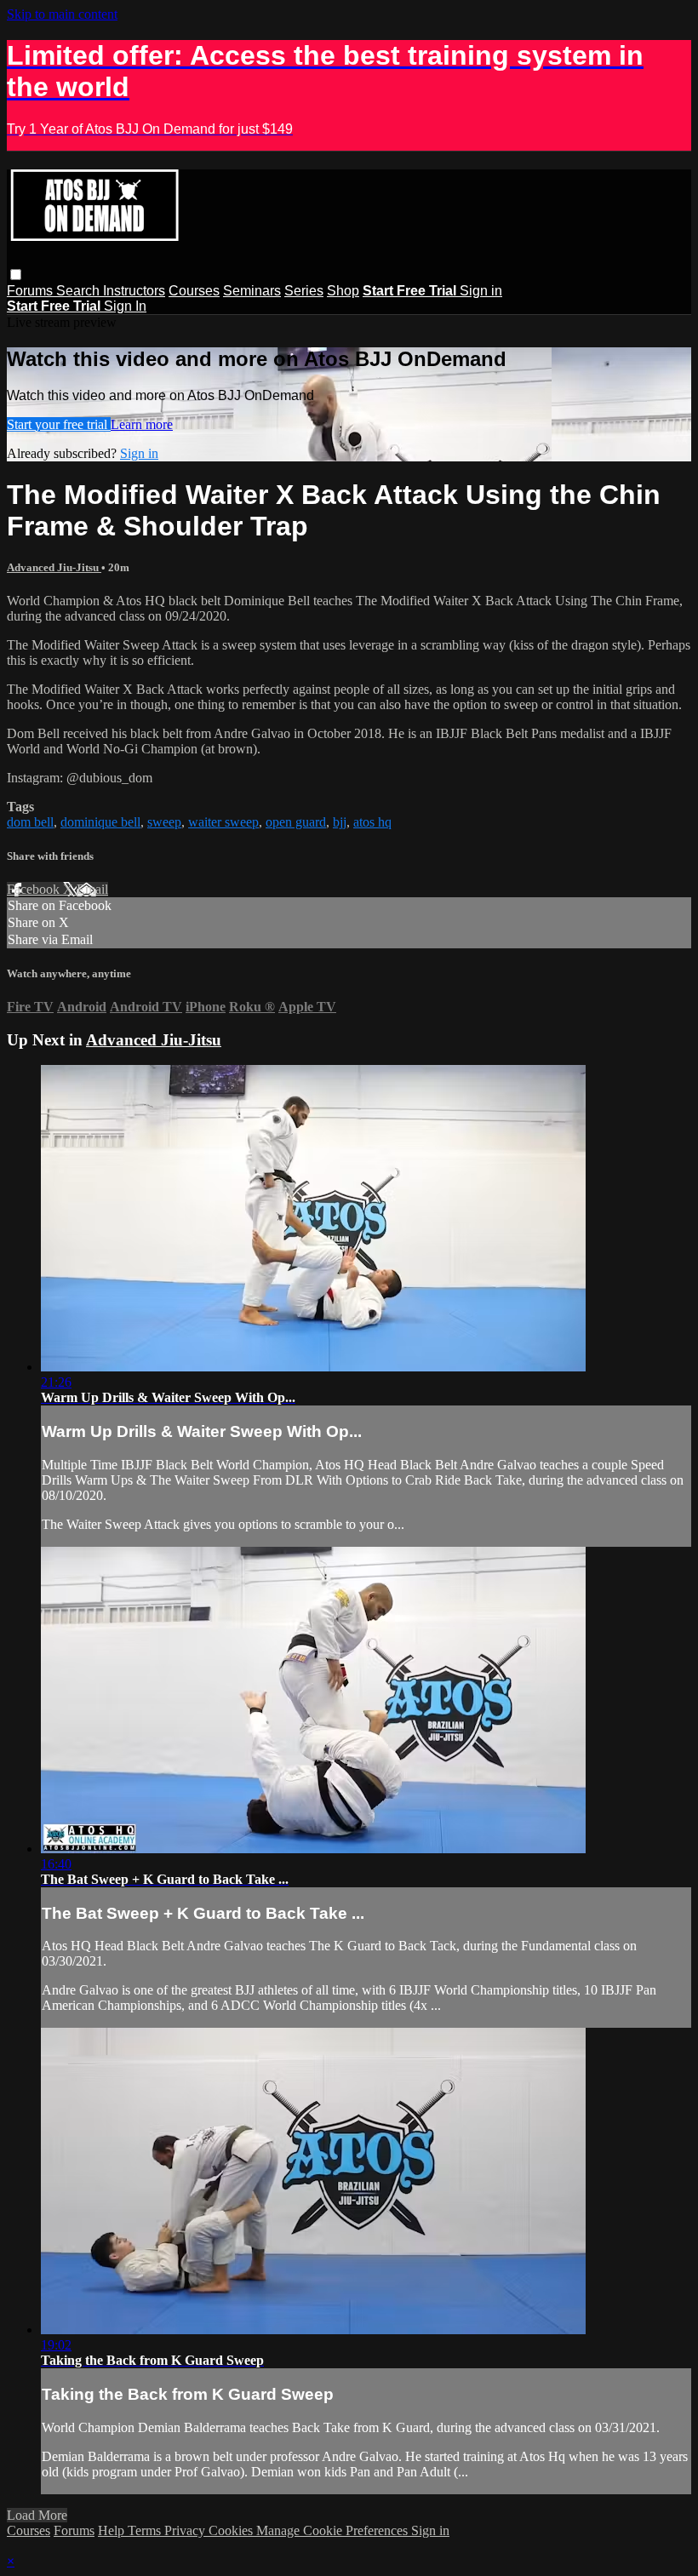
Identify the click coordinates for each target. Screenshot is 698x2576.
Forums (31, 291)
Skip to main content (62, 14)
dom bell (30, 822)
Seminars (252, 291)
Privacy (186, 2530)
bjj (340, 822)
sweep (164, 822)
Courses (194, 291)
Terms (146, 2530)
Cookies (232, 2530)
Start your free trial (59, 424)
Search (80, 291)
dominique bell (100, 822)
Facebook (35, 889)
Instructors (134, 291)
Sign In (125, 306)
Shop (343, 291)
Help (113, 2530)
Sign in (481, 291)
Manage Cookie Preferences (334, 2530)
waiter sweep (223, 822)
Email (92, 889)
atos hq (372, 822)
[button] (16, 275)
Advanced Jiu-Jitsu (54, 567)
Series (304, 291)
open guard (296, 822)
